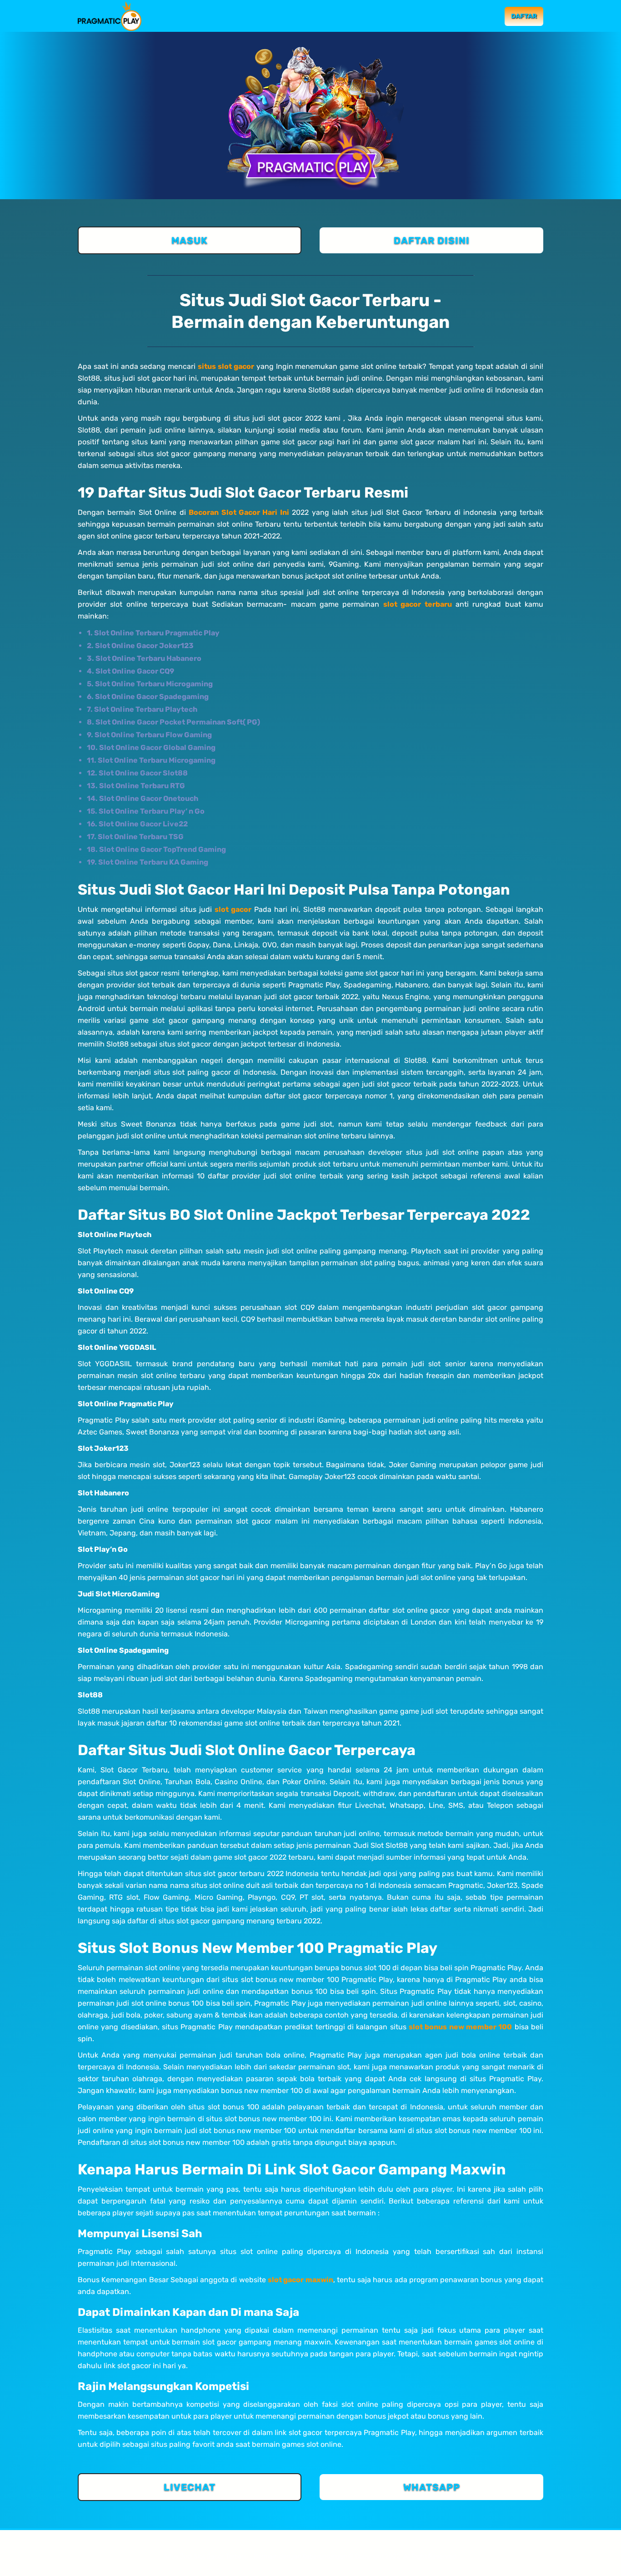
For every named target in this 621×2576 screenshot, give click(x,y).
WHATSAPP (432, 2487)
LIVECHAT (190, 2487)
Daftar (524, 16)
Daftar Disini (432, 240)
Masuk (482, 16)
